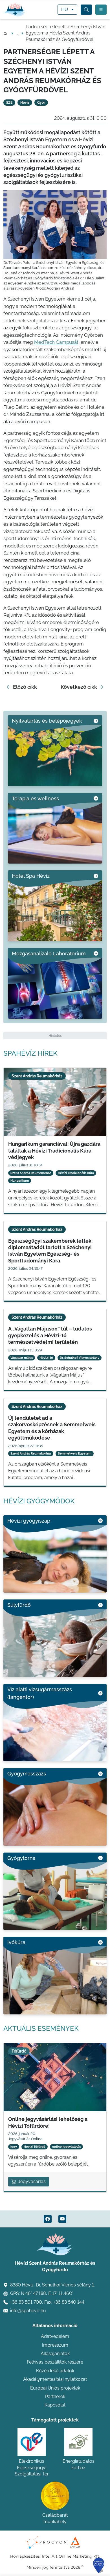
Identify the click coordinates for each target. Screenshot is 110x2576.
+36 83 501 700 (26, 2302)
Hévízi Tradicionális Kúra (76, 1173)
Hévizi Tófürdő (35, 2147)
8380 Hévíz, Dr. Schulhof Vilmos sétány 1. (52, 2285)
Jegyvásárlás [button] (32, 2182)
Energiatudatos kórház (79, 2464)
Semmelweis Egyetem (75, 1454)
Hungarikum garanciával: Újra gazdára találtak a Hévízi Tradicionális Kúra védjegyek (54, 1151)
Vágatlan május (22, 1358)
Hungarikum (20, 1181)
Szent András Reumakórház (31, 1173)
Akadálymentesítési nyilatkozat (55, 2379)
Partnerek (55, 2396)
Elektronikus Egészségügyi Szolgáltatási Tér (32, 2468)
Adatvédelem (55, 2336)
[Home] (15, 10)
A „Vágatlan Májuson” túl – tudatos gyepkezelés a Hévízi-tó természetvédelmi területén (50, 1335)
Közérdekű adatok (55, 2371)
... (18, 33)
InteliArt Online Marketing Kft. (71, 2556)
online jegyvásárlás (66, 2147)
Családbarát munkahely (55, 2518)
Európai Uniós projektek (55, 2388)
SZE (9, 103)
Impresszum (55, 2345)
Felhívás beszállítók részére (55, 2362)
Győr (41, 103)
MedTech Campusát (56, 342)
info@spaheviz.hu (28, 2311)
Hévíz (25, 103)
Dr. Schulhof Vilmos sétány (80, 1358)
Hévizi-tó (46, 1358)
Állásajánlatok (55, 2354)
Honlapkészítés (25, 2556)
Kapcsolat (55, 2405)
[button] (86, 10)
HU (65, 9)
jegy (14, 2147)
